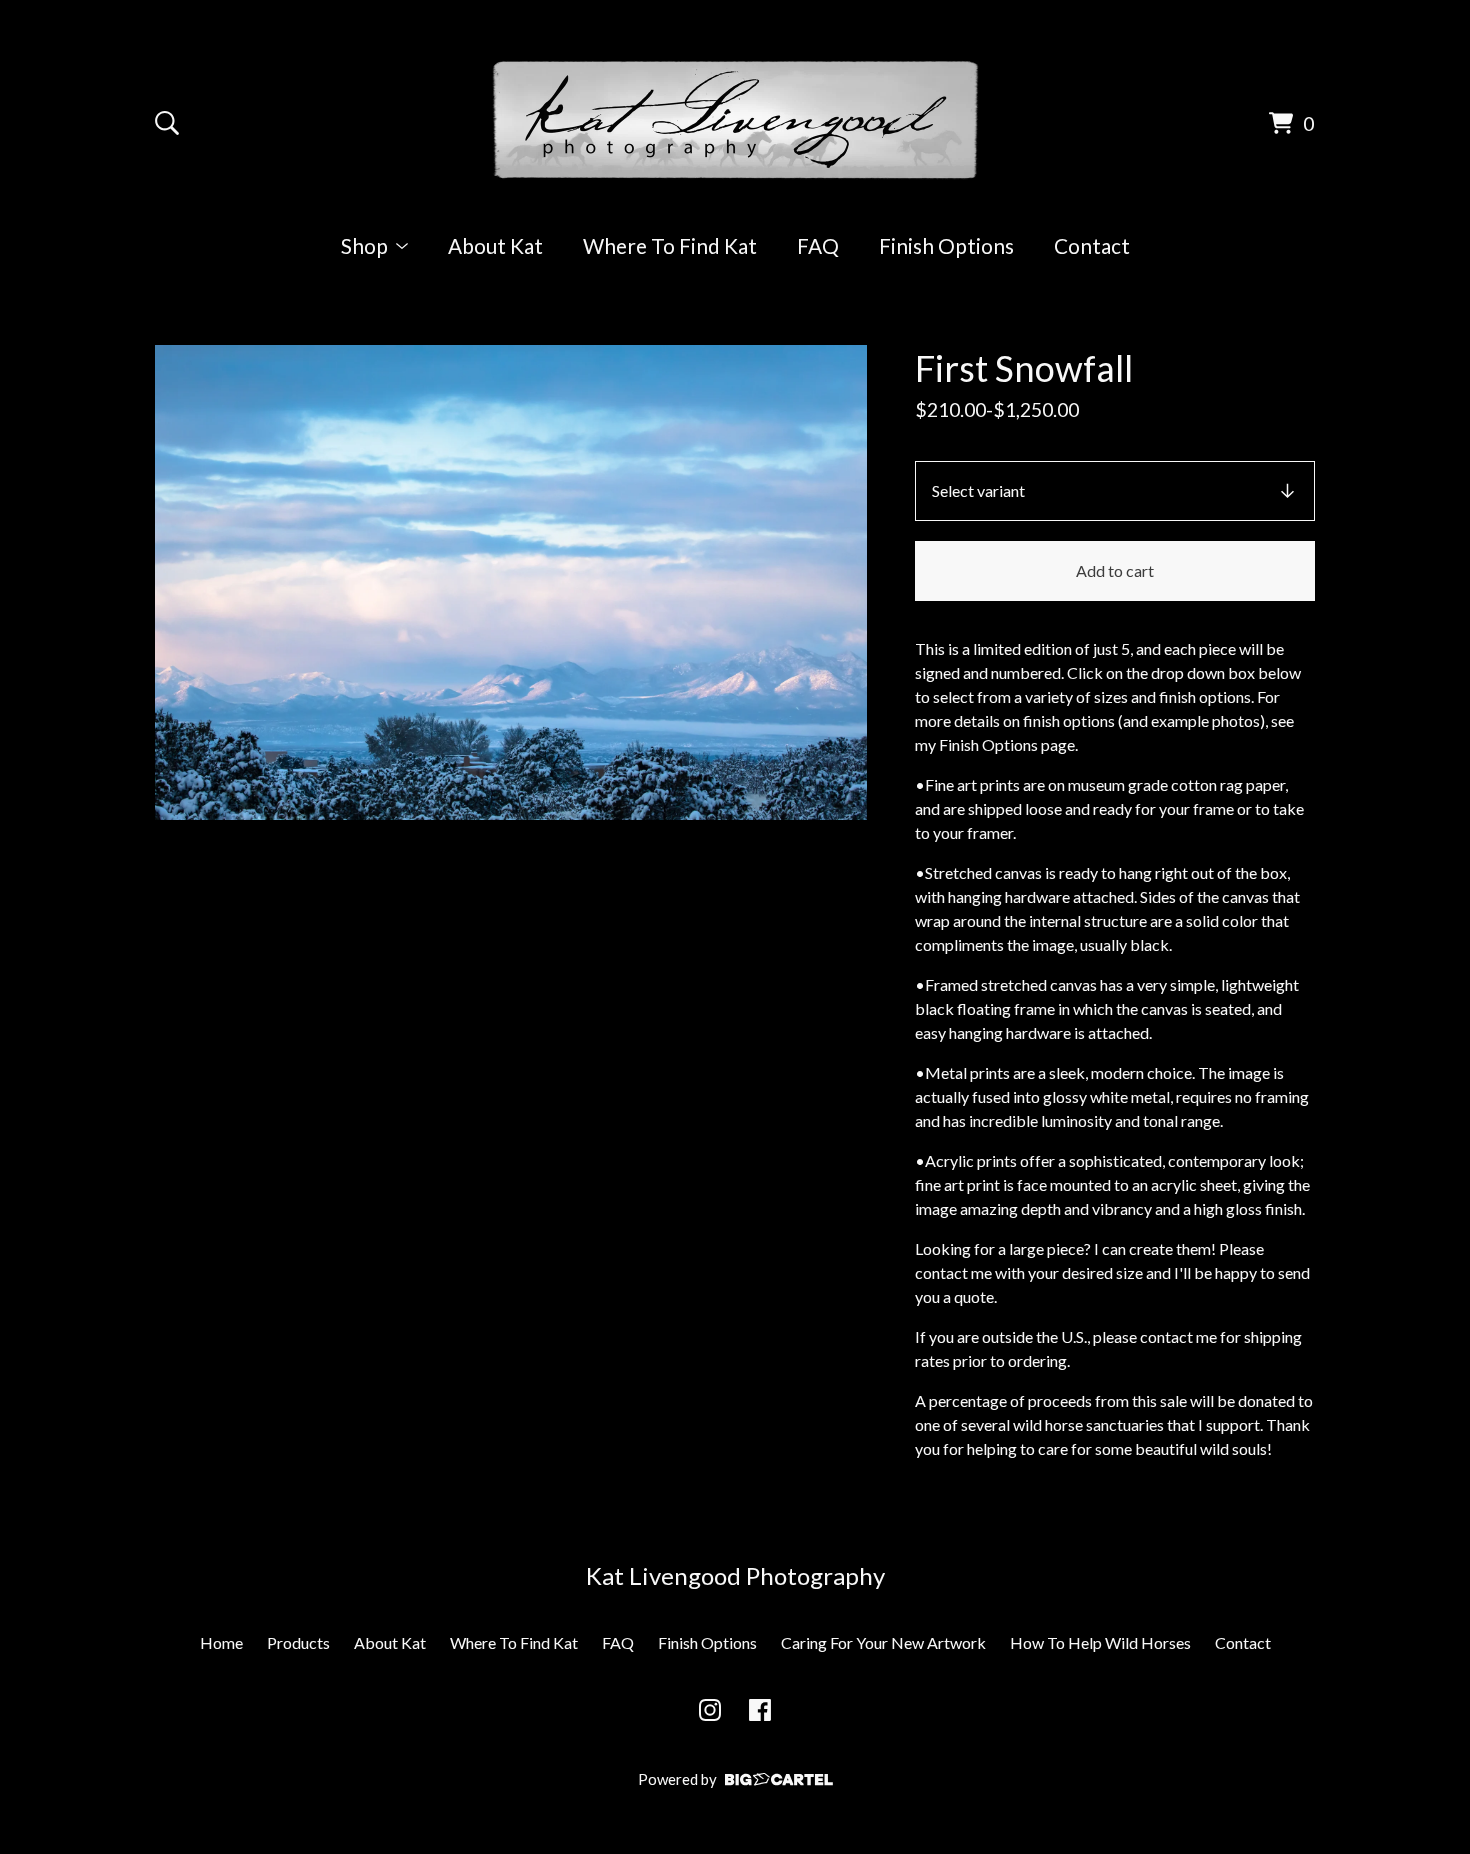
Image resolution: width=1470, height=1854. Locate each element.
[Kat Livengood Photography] (735, 120)
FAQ (818, 245)
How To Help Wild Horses (1100, 1642)
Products (298, 1642)
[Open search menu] (167, 123)
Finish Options (946, 245)
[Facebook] (760, 1710)
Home (221, 1642)
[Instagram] (710, 1710)
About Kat (495, 245)
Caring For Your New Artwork (883, 1642)
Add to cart (1115, 570)
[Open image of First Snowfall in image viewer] (511, 582)
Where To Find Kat (670, 245)
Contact (1092, 245)
